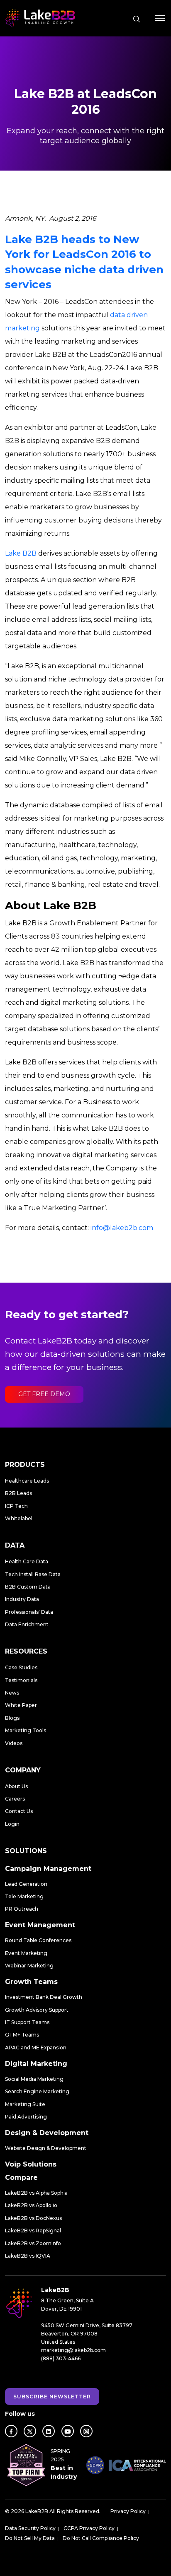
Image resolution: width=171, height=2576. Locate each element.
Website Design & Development (46, 2148)
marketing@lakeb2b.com (73, 2350)
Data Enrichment (27, 1624)
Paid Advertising (26, 2117)
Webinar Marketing (29, 1966)
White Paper (21, 1705)
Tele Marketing (24, 1896)
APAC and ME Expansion (36, 2048)
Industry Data (22, 1599)
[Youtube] (68, 2431)
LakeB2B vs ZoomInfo (33, 2243)
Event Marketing (26, 1953)
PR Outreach (22, 1909)
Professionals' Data (29, 1612)
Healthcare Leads (27, 1481)
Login (12, 1824)
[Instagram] (86, 2431)
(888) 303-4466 (61, 2358)
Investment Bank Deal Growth (44, 1997)
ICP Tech (16, 1506)
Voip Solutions (31, 2164)
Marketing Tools (26, 1730)
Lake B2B (21, 553)
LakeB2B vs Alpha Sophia (36, 2193)
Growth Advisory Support (37, 2010)
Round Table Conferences (38, 1940)
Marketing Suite (25, 2104)
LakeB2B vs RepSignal (33, 2231)
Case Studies (21, 1667)
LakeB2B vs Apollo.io (31, 2205)
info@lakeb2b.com (122, 1228)
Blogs (12, 1718)
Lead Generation (26, 1884)
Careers (15, 1799)
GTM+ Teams (22, 2035)
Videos (14, 1743)
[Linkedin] (49, 2431)
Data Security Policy (30, 2528)
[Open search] (137, 19)
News (12, 1693)
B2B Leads (18, 1493)
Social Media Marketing (34, 2079)
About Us (16, 1786)
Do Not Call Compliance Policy (101, 2538)
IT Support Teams (27, 2022)
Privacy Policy (128, 2511)
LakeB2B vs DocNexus (33, 2218)
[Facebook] (11, 2431)
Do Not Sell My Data (30, 2538)
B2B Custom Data (28, 1587)
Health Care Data (27, 1561)
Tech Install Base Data (33, 1574)
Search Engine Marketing (37, 2091)
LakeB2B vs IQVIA (28, 2256)
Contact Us (19, 1811)
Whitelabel (19, 1518)
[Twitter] (30, 2431)
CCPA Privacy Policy (89, 2528)
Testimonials (21, 1680)
